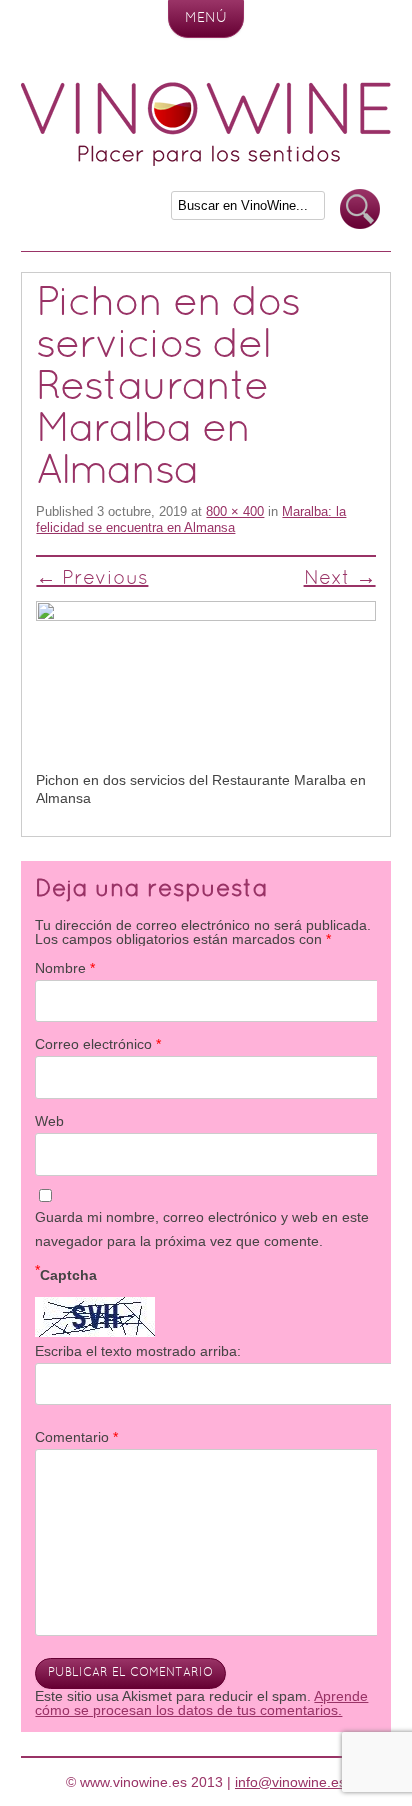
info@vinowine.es (290, 1782)
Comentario (76, 1437)
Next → (340, 579)
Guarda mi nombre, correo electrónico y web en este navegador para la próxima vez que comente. (202, 1229)
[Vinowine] (206, 161)
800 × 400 (235, 511)
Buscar (360, 209)
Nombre (65, 968)
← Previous (92, 579)
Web (49, 1121)
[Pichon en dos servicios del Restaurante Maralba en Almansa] (205, 686)
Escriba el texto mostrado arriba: (138, 1351)
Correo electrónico (98, 1044)
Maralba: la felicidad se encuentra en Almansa (191, 519)
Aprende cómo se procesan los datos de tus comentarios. (201, 1703)
